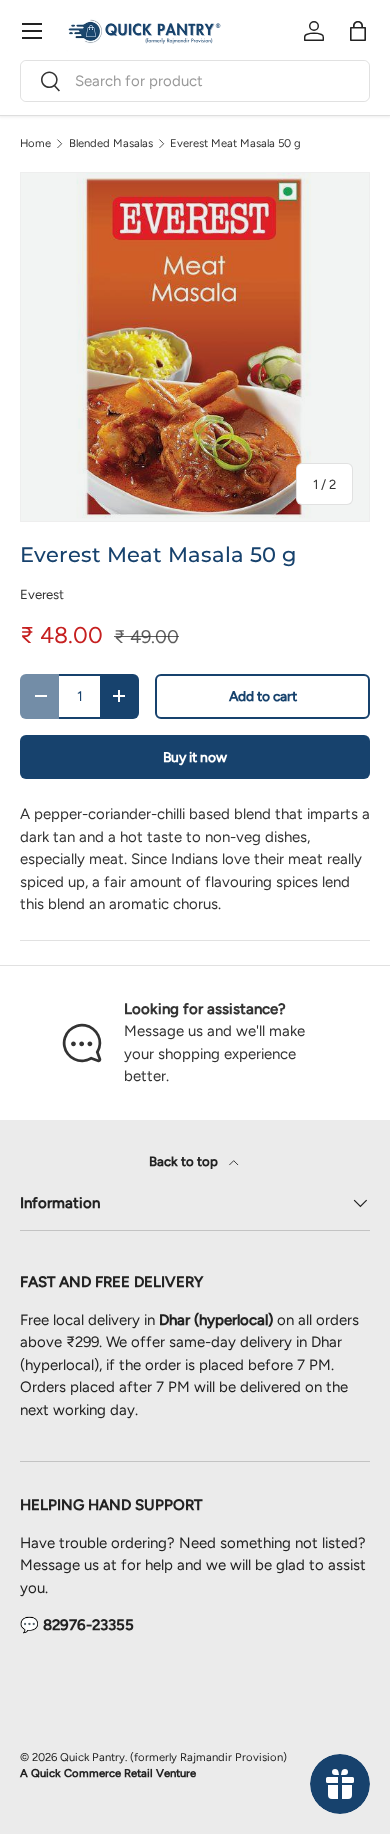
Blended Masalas (111, 143)
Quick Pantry (92, 1757)
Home (35, 143)
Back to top (185, 1161)
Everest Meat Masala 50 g (235, 143)
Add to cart (263, 696)
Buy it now (195, 757)
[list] (195, 347)
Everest (42, 594)
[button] (358, 31)
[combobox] (195, 81)
